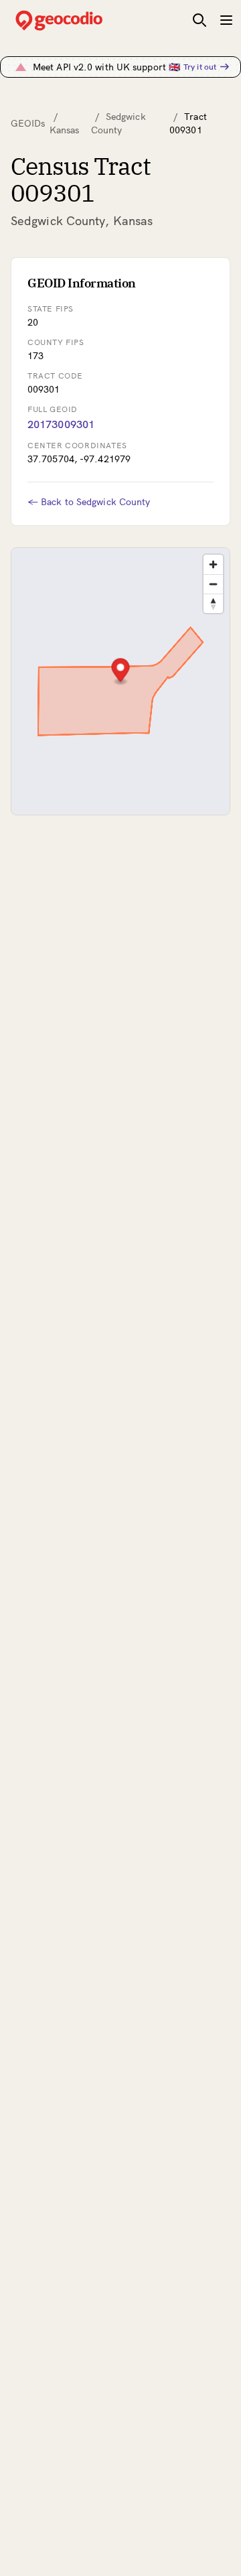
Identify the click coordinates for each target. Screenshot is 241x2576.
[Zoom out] (213, 584)
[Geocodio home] (79, 20)
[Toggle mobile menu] (226, 20)
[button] (121, 672)
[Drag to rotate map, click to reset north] (213, 603)
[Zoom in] (213, 564)
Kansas (65, 130)
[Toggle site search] (199, 20)
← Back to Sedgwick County (89, 502)
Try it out (200, 67)
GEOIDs (28, 123)
